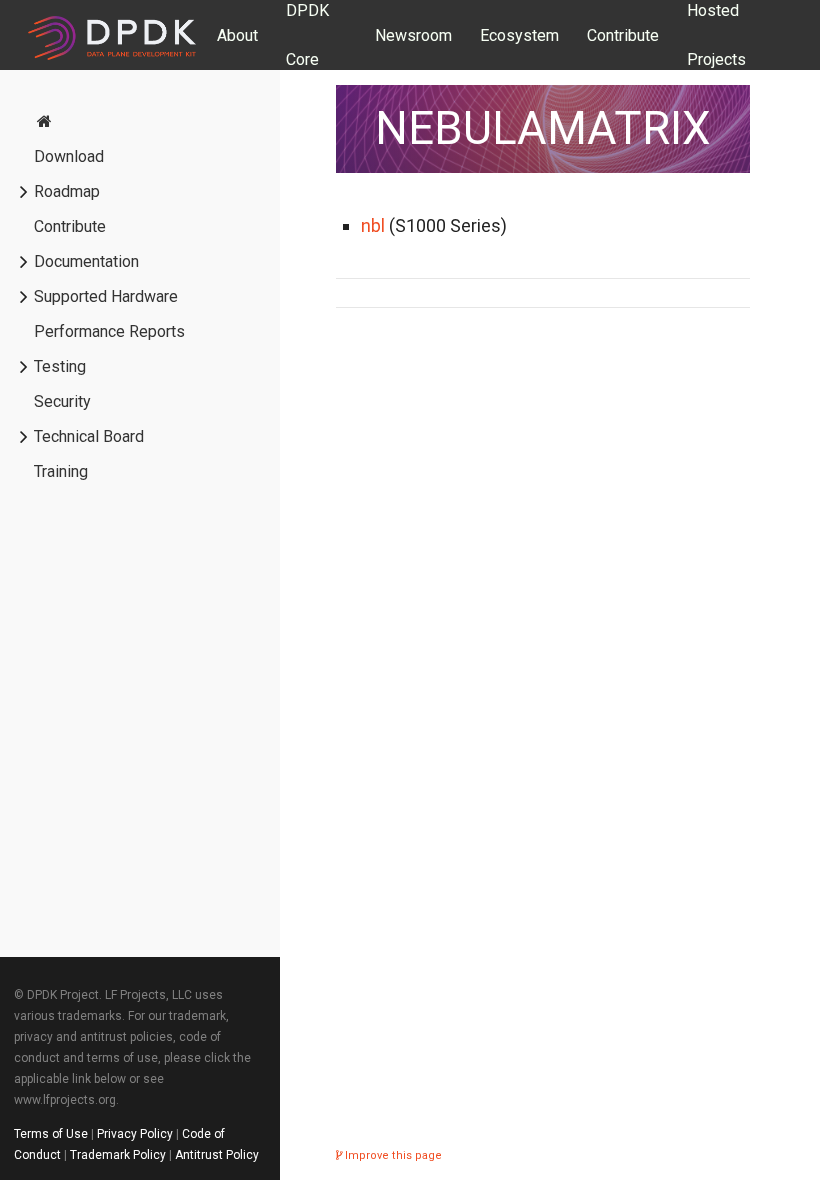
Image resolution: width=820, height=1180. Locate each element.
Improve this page (392, 1155)
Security (62, 401)
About (237, 35)
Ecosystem (519, 35)
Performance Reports (109, 331)
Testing (60, 366)
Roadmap (67, 191)
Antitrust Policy (217, 1155)
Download (69, 156)
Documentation (86, 261)
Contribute (623, 35)
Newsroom (413, 35)
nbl (373, 225)
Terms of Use (51, 1134)
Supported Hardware (106, 296)
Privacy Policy (135, 1134)
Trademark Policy (118, 1155)
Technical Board (89, 436)
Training (61, 471)
